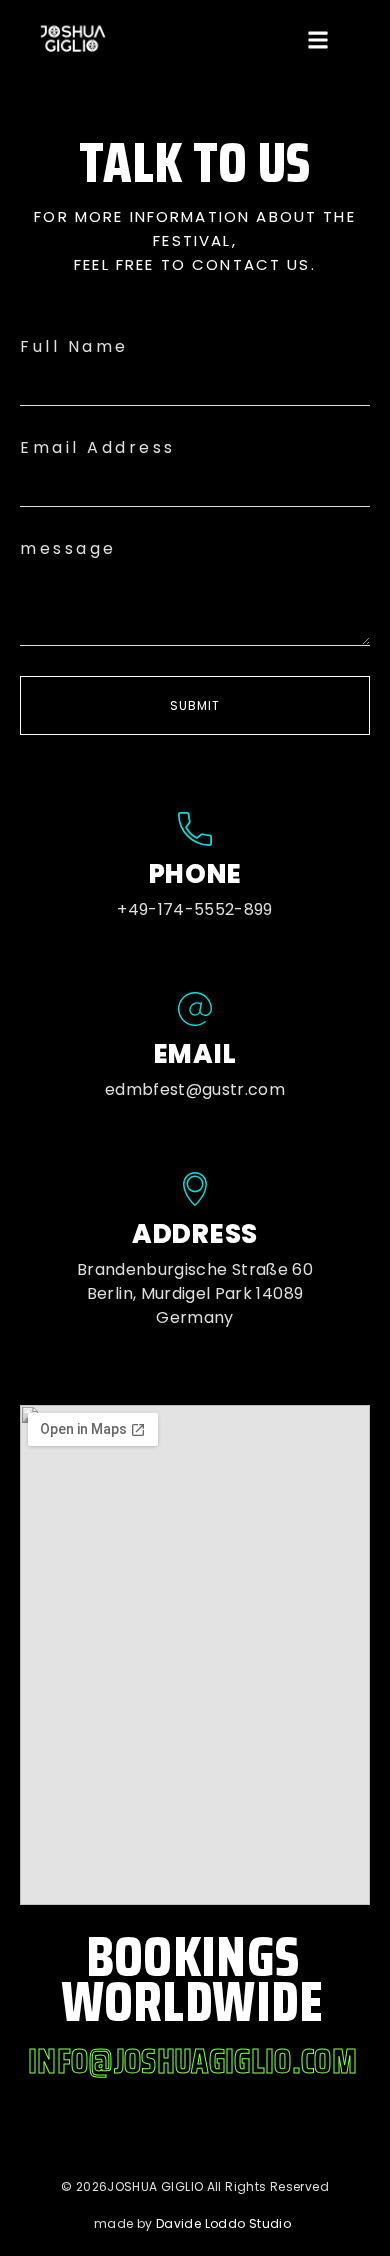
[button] (317, 40)
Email (195, 1054)
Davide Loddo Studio (223, 2223)
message (68, 548)
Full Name (74, 346)
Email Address (98, 447)
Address (195, 1234)
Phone (195, 874)
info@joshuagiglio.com (192, 2061)
